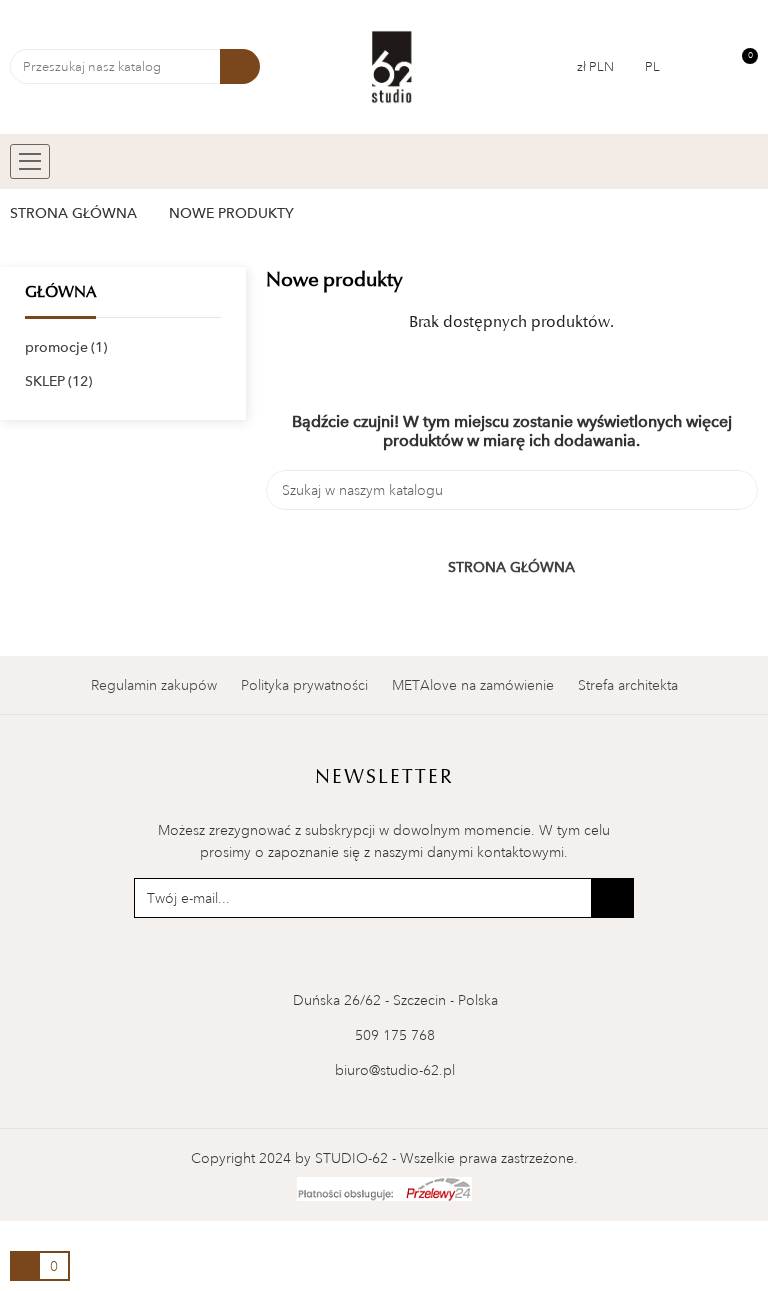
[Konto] (703, 66)
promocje (64, 347)
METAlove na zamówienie (473, 685)
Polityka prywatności (304, 685)
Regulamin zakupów (154, 685)
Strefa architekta (628, 685)
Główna (60, 292)
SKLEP (56, 381)
